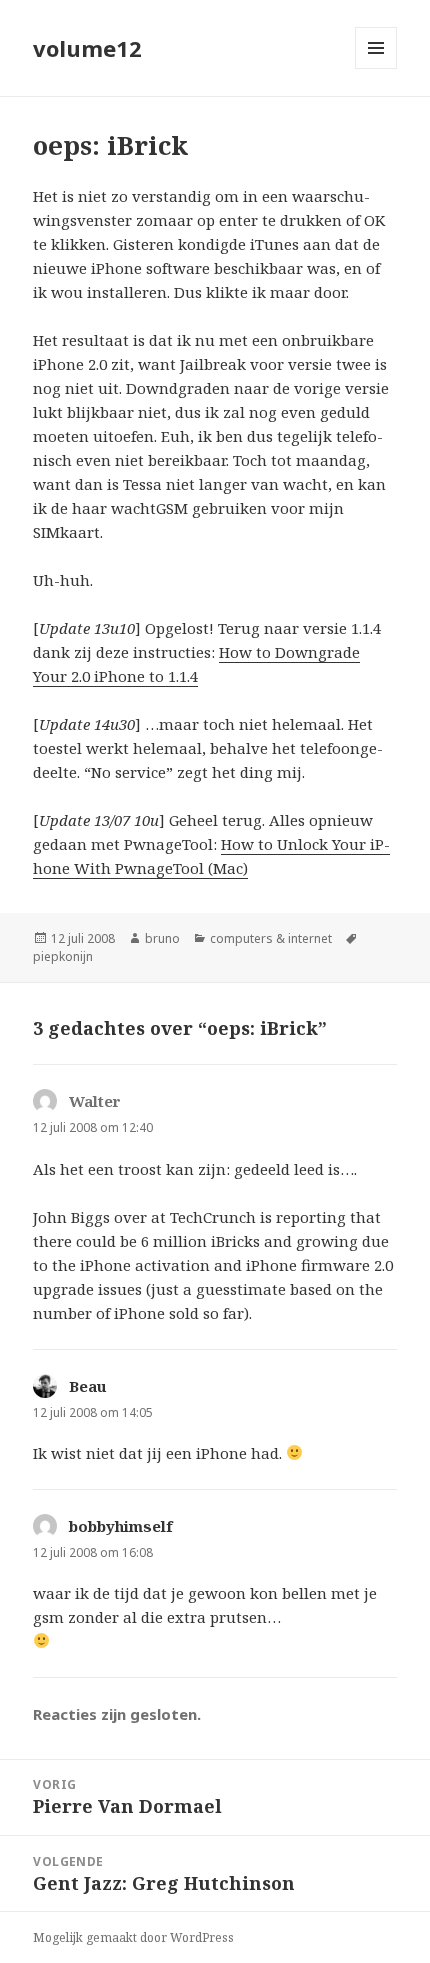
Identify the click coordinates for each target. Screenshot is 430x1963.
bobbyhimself (121, 1526)
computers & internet (271, 938)
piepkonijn (63, 956)
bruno (162, 938)
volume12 (87, 48)
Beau (88, 1386)
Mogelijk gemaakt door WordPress (133, 1937)
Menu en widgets (376, 68)
